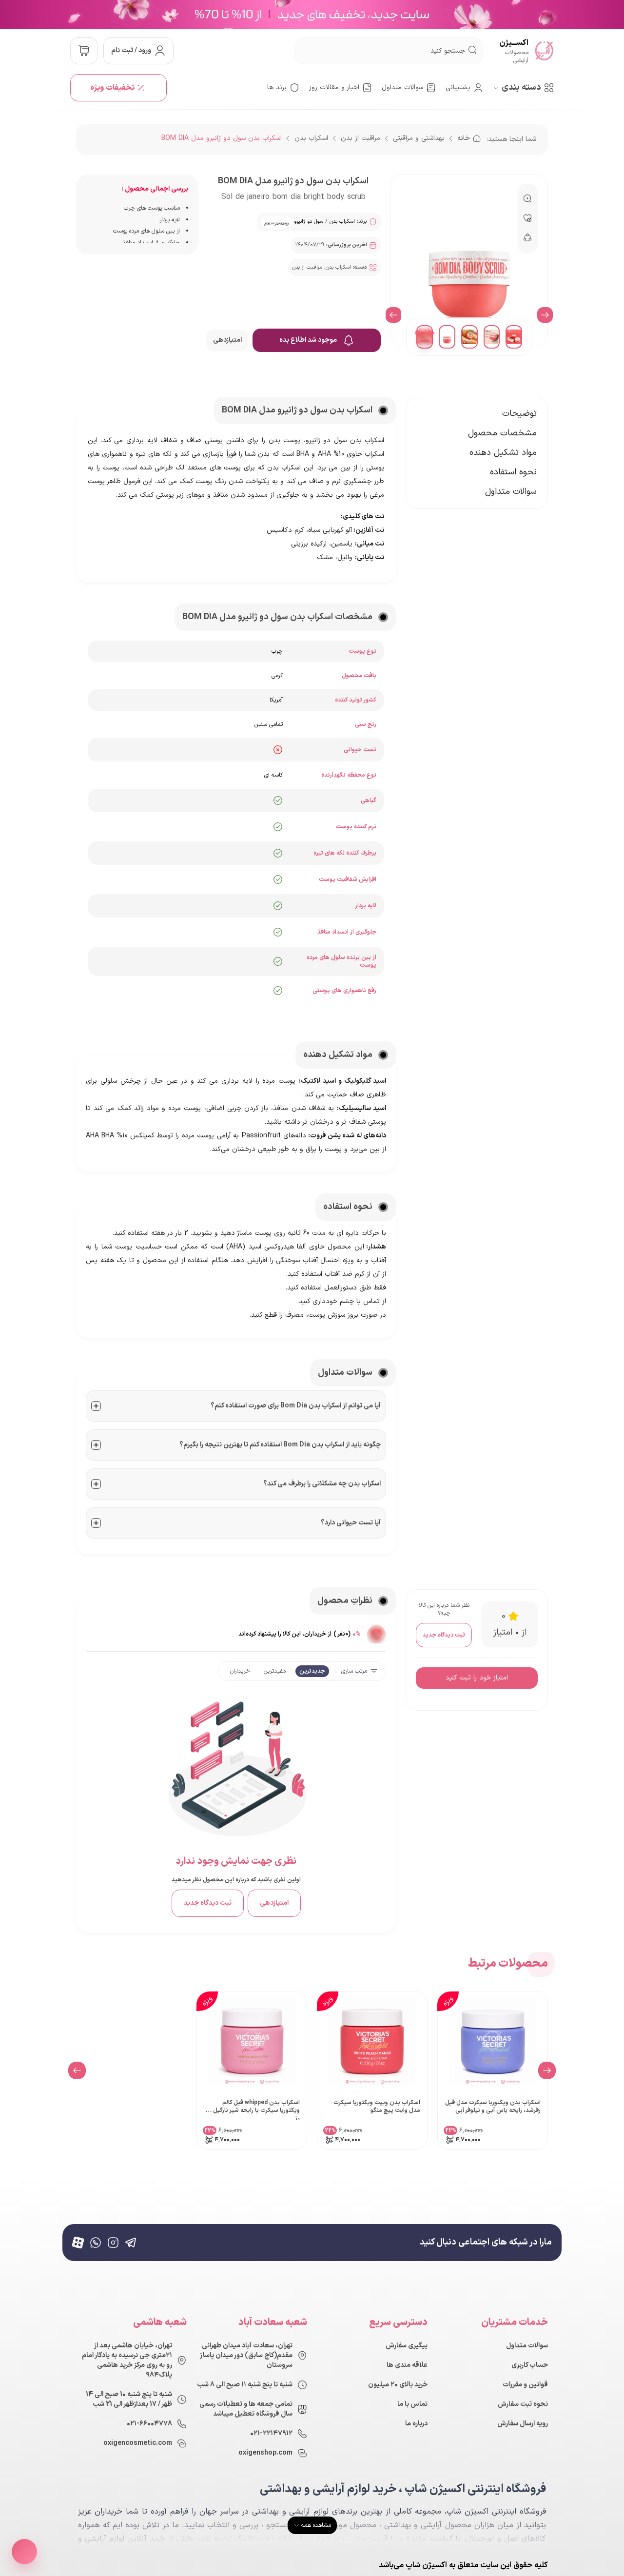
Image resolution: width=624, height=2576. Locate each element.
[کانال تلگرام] (131, 2243)
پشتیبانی (458, 88)
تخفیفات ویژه (112, 88)
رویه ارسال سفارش (523, 2424)
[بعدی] (393, 315)
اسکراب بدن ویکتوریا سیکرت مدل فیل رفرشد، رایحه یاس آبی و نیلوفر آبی (493, 2107)
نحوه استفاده (513, 472)
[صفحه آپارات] (78, 2243)
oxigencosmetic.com (138, 2443)
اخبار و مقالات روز (334, 88)
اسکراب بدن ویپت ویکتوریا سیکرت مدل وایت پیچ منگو (377, 2107)
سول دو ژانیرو (309, 222)
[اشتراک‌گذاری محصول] (24, 2552)
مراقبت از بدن (361, 138)
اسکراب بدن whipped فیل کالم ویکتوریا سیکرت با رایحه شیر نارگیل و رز (254, 2109)
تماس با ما (412, 2404)
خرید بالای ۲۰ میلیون (398, 2385)
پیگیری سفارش (407, 2346)
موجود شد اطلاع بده (308, 340)
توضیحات (519, 414)
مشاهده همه (425, 337)
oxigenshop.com (265, 2453)
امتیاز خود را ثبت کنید (477, 1678)
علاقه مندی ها (407, 2365)
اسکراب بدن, (338, 267)
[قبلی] (545, 315)
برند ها (277, 88)
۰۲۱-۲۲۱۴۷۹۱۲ (271, 2434)
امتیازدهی (227, 340)
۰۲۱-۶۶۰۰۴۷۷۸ (149, 2424)
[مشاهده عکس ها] (376, 1634)
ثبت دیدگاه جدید (444, 1635)
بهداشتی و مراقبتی (419, 138)
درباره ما (416, 2424)
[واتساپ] (96, 2243)
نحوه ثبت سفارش (523, 2404)
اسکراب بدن (311, 138)
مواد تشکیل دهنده (503, 453)
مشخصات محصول (502, 433)
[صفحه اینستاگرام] (113, 2243)
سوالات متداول (402, 88)
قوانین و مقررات (525, 2385)
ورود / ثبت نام (131, 50)
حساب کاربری (530, 2365)
